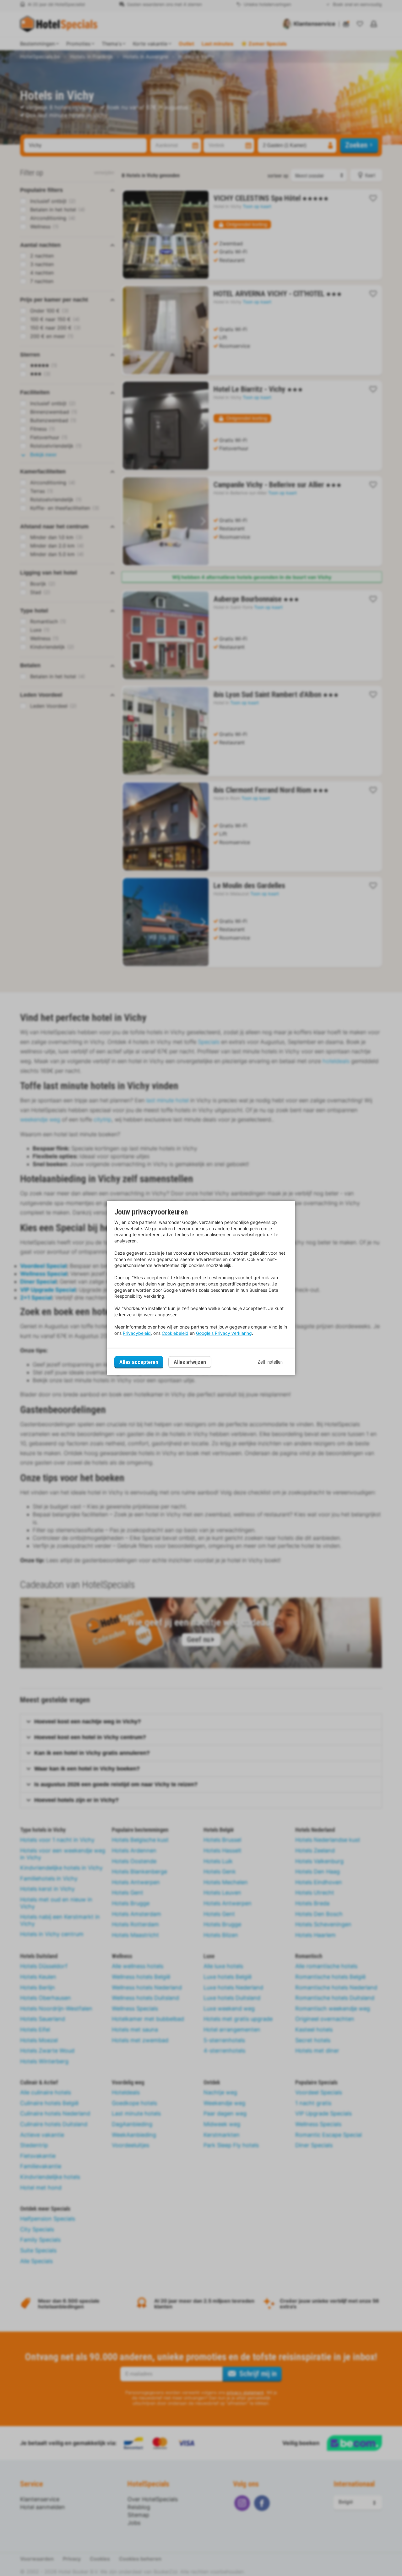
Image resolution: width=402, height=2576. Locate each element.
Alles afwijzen (190, 1362)
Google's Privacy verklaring (224, 1333)
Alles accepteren (139, 1362)
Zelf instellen (270, 1362)
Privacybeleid (137, 1333)
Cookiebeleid (175, 1333)
